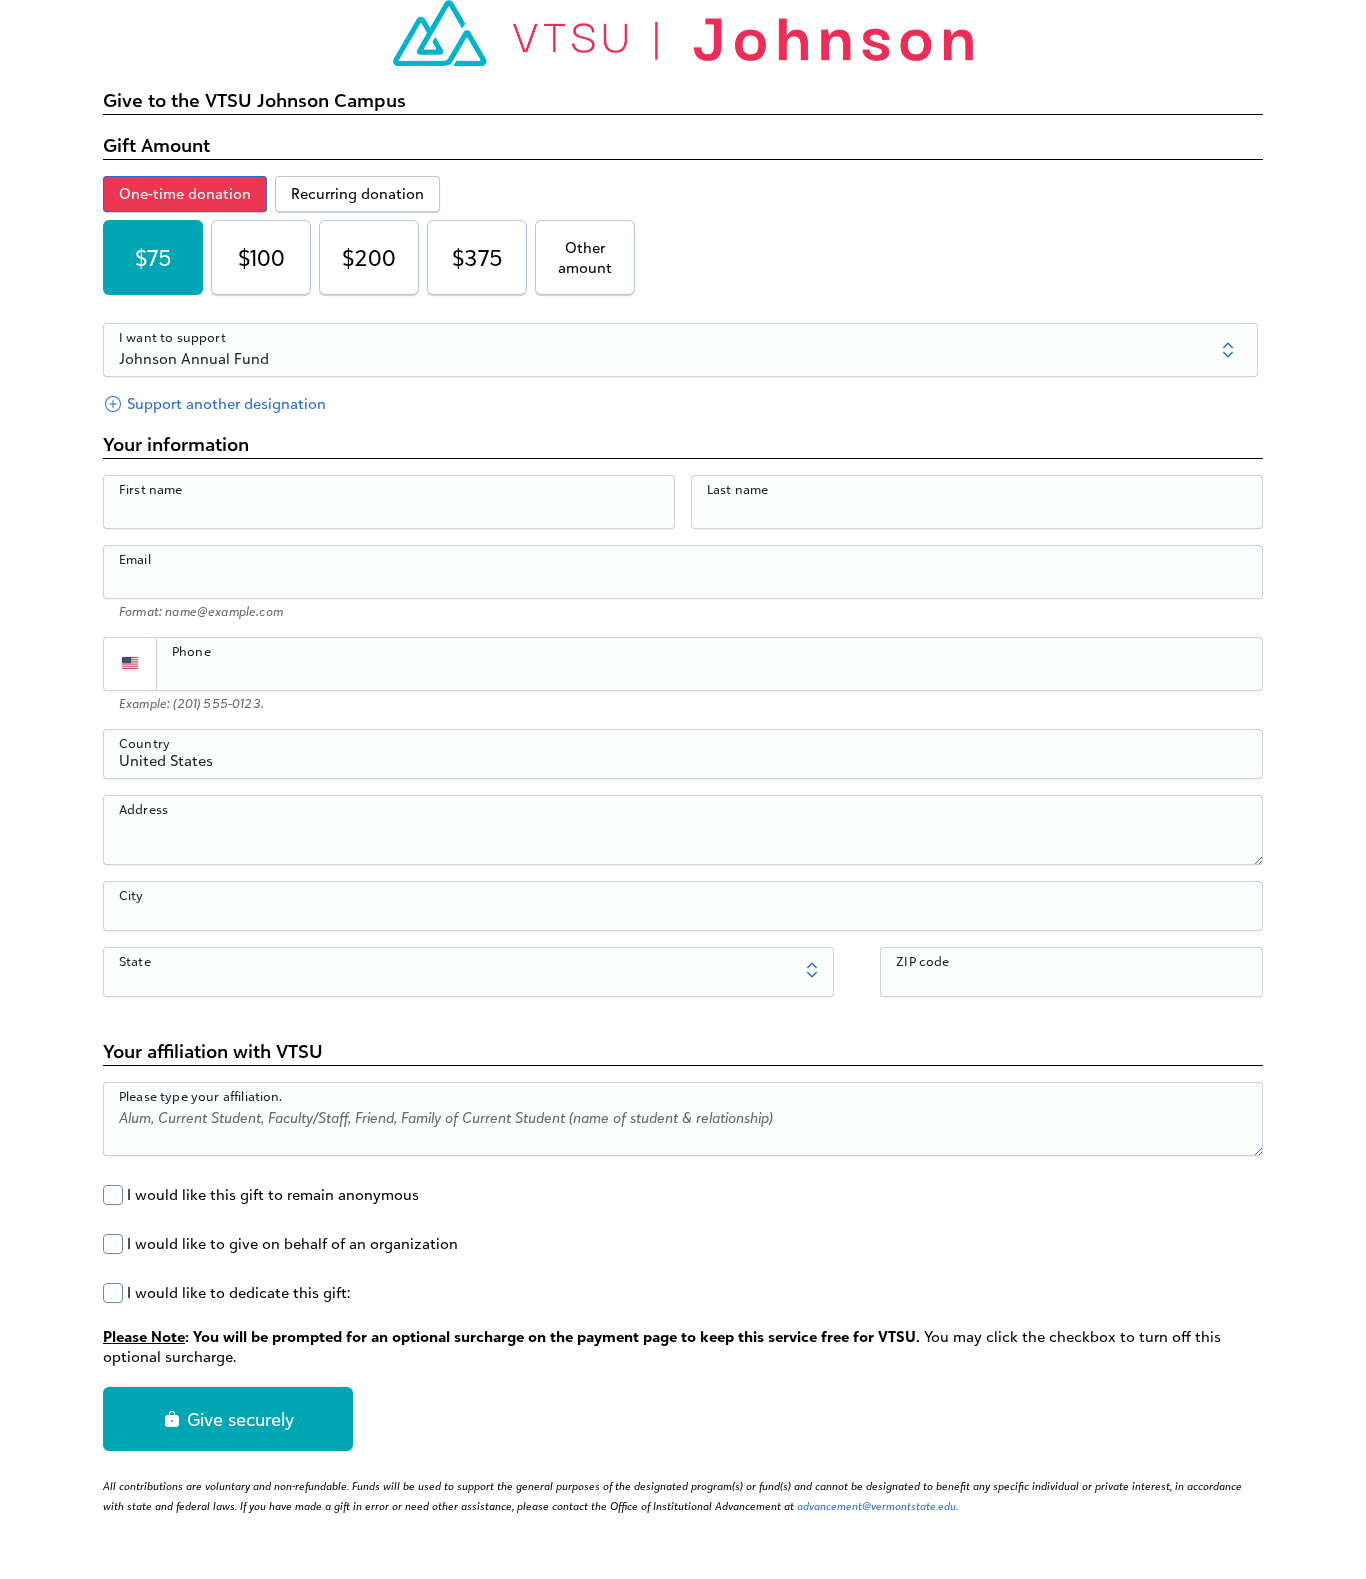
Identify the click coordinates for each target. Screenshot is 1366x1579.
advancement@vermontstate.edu (876, 1506)
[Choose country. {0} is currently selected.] (130, 664)
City (131, 895)
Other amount (585, 257)
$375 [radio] (477, 257)
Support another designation (224, 403)
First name (151, 489)
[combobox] (683, 765)
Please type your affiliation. (201, 1096)
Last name (737, 489)
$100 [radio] (261, 257)
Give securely (238, 1419)
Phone (191, 651)
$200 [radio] (369, 257)
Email (135, 559)
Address (143, 809)
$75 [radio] (153, 257)
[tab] (185, 194)
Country (144, 743)
